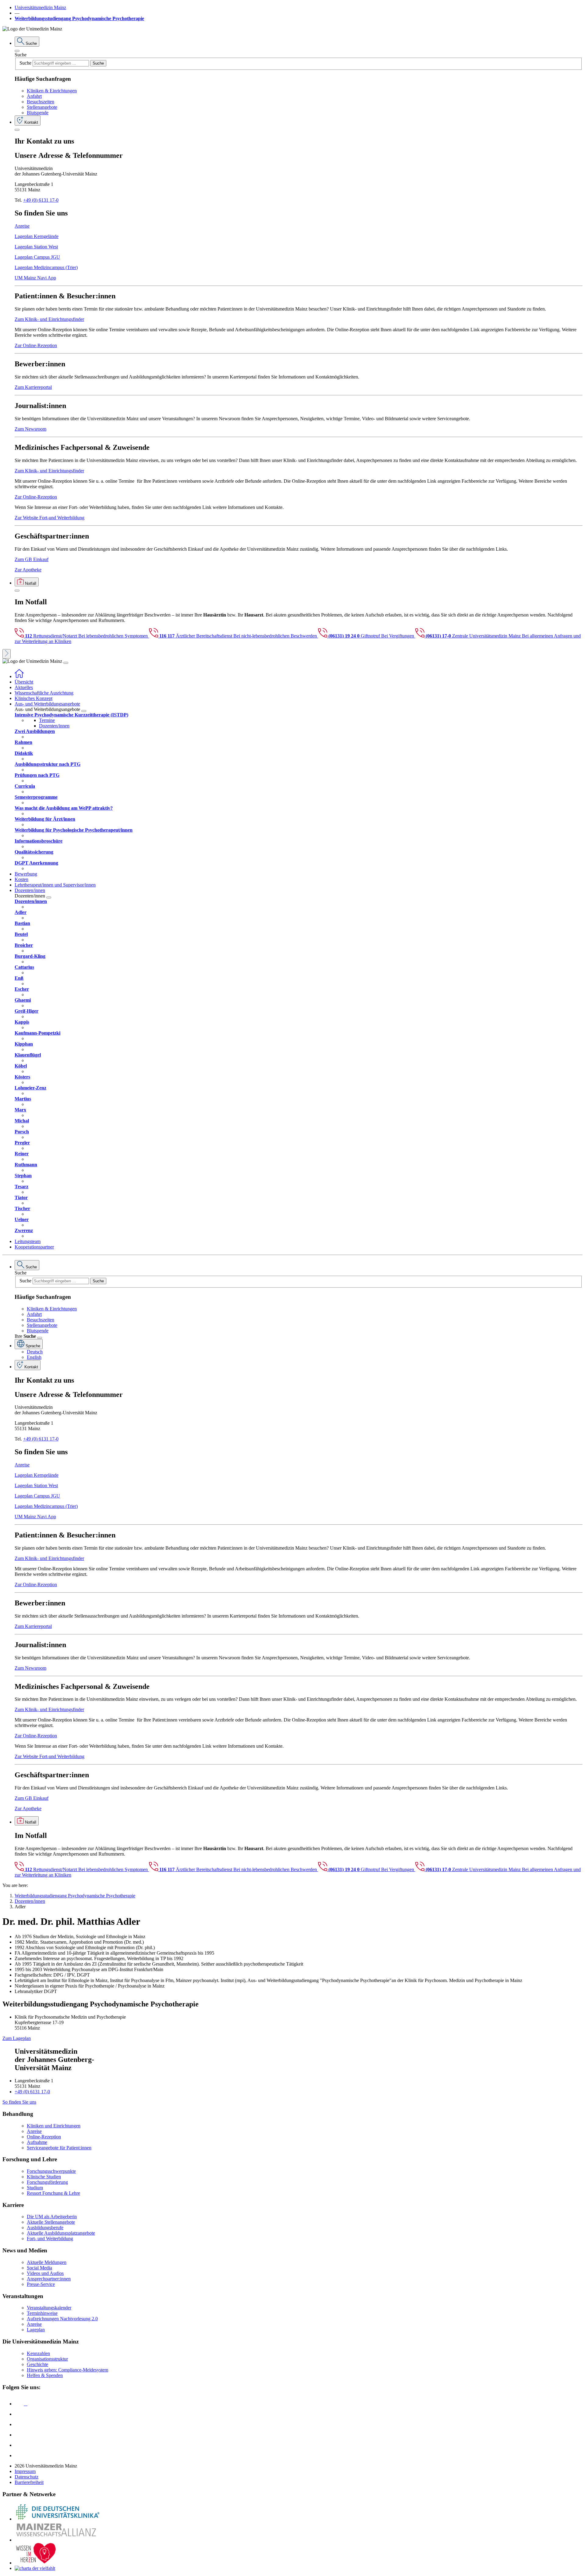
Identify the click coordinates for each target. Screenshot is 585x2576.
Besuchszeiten (41, 102)
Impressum (25, 2471)
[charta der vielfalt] (35, 2568)
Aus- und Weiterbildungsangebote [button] (47, 704)
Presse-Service (41, 2284)
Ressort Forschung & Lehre (53, 2193)
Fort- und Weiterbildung (50, 2238)
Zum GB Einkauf (32, 559)
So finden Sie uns (19, 2102)
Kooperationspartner (34, 1247)
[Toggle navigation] (66, 663)
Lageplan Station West (36, 247)
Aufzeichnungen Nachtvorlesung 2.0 (62, 2319)
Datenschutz (27, 2477)
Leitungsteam (28, 1241)
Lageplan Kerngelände (37, 236)
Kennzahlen (38, 2353)
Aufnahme (37, 2142)
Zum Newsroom (30, 429)
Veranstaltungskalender (49, 2308)
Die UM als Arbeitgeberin (52, 2217)
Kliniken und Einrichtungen (54, 2126)
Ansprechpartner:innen (49, 2279)
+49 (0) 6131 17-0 (41, 200)
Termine (47, 720)
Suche (21, 55)
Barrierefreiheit (29, 2482)
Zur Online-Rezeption (36, 345)
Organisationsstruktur (47, 2359)
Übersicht (24, 682)
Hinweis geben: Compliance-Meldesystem (67, 2370)
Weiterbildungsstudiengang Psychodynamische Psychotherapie (79, 18)
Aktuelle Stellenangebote (51, 2222)
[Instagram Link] (19, 2435)
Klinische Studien (44, 2177)
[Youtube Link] (21, 2424)
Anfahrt (34, 96)
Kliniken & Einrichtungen (52, 91)
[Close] (17, 51)
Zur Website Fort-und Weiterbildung (50, 518)
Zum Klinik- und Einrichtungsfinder (49, 319)
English (34, 1357)
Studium (35, 2188)
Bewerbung (26, 874)
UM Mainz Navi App (35, 278)
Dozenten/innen (54, 726)
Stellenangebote (42, 107)
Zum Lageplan (17, 2038)
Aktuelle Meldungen (47, 2262)
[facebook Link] (19, 2445)
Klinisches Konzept (34, 698)
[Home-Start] (19, 676)
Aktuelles (24, 687)
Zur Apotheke (28, 570)
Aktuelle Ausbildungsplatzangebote (61, 2233)
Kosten (21, 879)
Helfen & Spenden (45, 2375)
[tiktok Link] (19, 2455)
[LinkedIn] (19, 2414)
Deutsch (35, 1352)
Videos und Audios (45, 2273)
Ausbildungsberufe (45, 2228)
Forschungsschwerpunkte (51, 2171)
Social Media (39, 2268)
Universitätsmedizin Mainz (40, 7)
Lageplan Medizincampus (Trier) (46, 267)
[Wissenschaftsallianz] (57, 2540)
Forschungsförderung (47, 2182)
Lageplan (36, 2330)
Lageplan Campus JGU (37, 257)
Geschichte (37, 2364)
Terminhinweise (42, 2313)
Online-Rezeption (44, 2137)
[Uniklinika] (57, 2519)
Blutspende (38, 113)
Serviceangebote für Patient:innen (59, 2148)
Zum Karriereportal (33, 387)
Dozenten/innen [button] (30, 890)
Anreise (22, 226)
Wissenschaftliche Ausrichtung (44, 693)
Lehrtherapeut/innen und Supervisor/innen (55, 885)
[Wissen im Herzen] (36, 2563)
